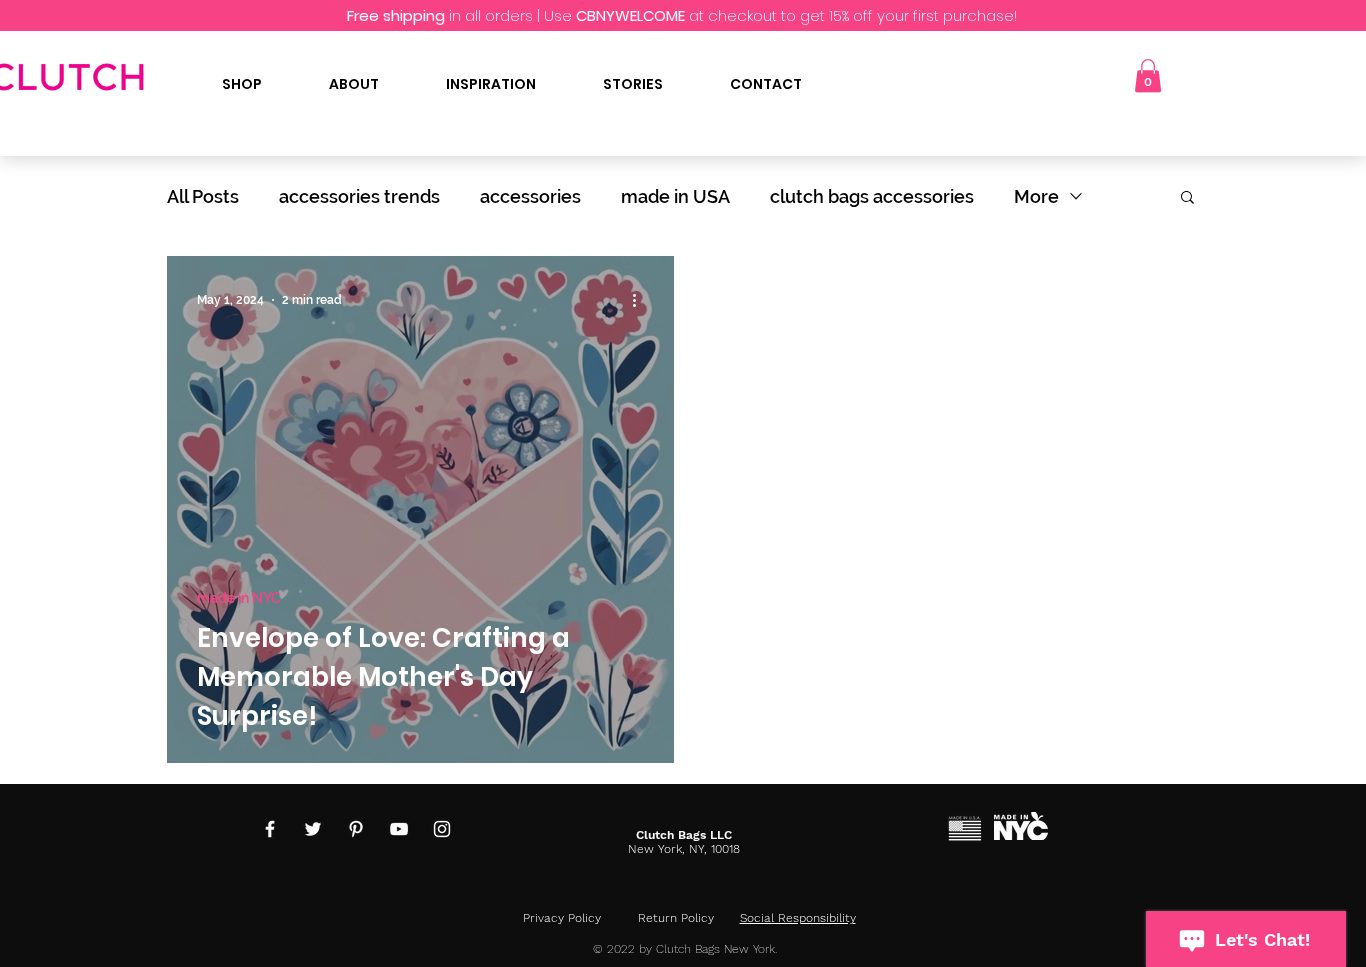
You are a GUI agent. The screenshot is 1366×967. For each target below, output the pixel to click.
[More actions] (641, 300)
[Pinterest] (356, 829)
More (1036, 196)
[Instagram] (442, 829)
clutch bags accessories (872, 196)
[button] (1148, 75)
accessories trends (359, 196)
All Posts (203, 196)
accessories (530, 196)
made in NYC (239, 598)
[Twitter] (313, 829)
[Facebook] (270, 829)
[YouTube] (399, 829)
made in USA (675, 196)
